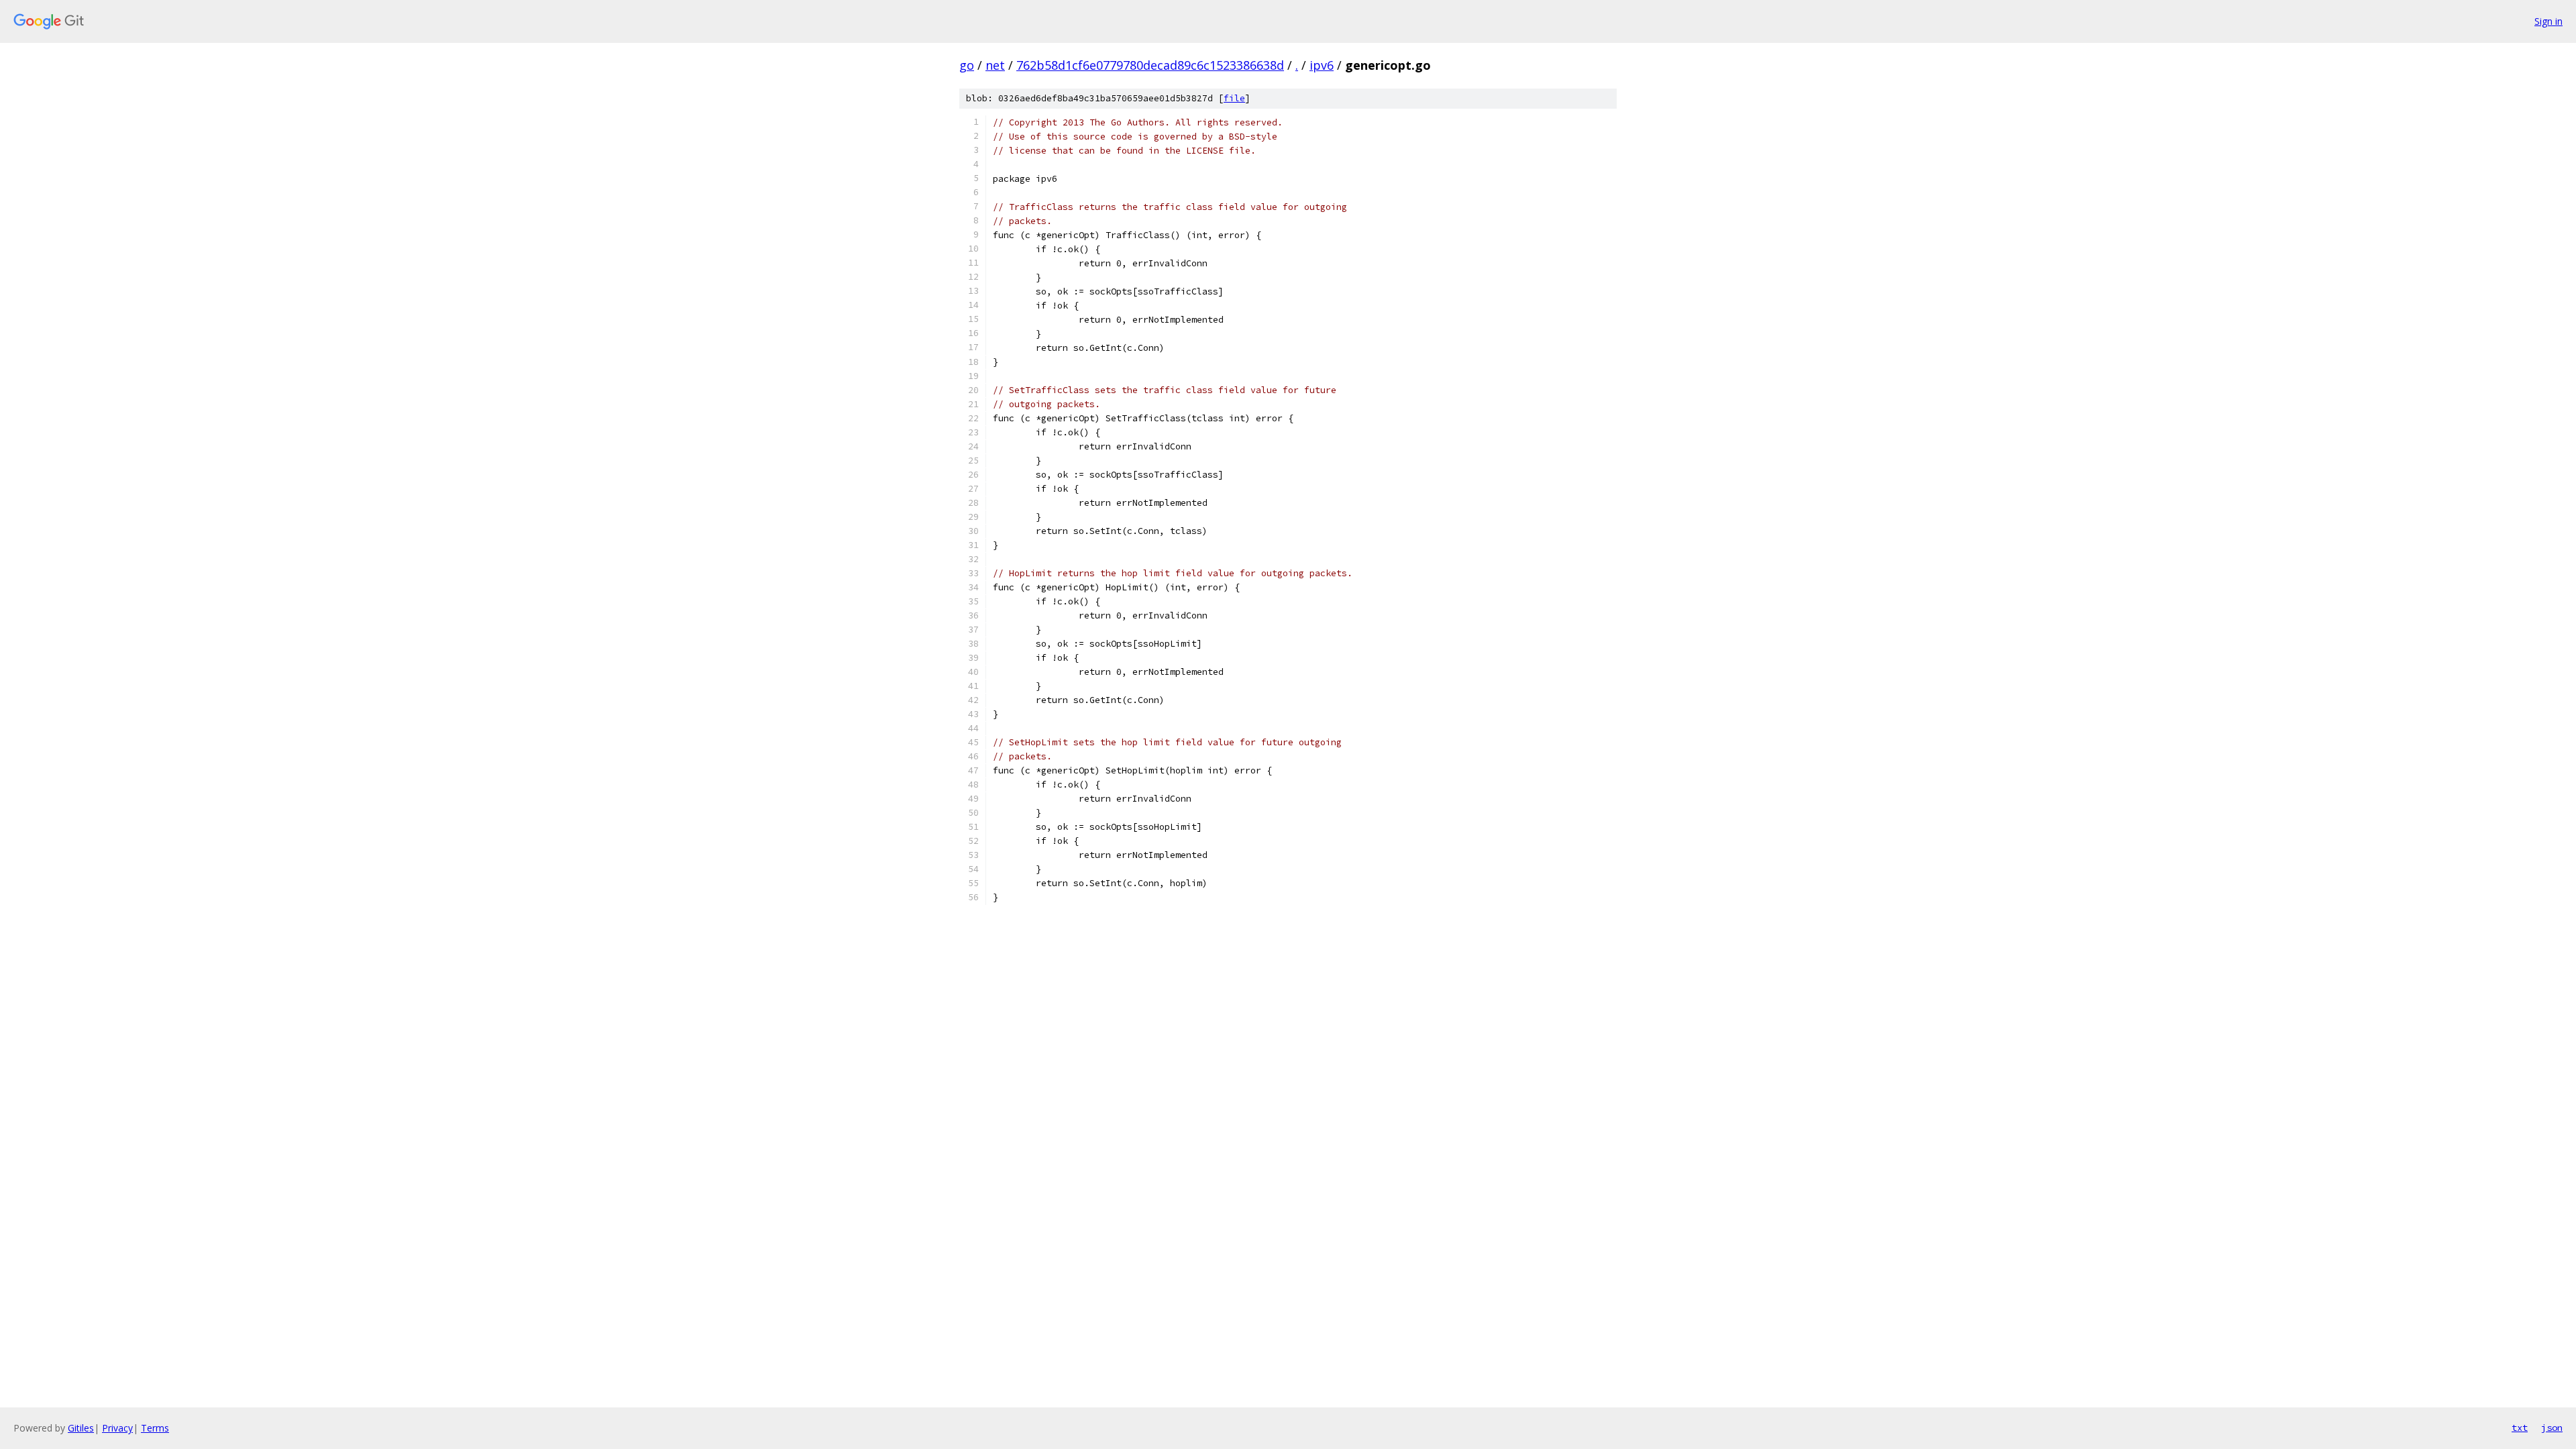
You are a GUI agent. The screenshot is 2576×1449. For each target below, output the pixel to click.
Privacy (117, 1428)
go (967, 65)
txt (2520, 1428)
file (1234, 98)
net (995, 65)
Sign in (2548, 21)
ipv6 (1322, 65)
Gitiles (81, 1428)
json (2552, 1428)
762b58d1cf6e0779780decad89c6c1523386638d (1150, 65)
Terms (155, 1428)
